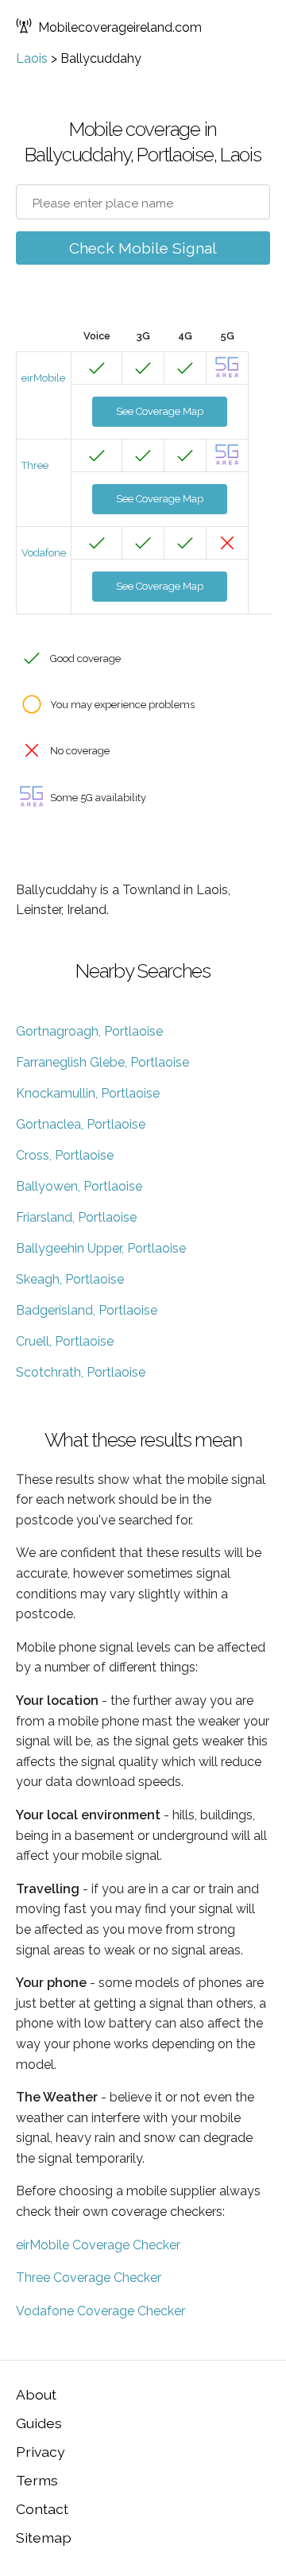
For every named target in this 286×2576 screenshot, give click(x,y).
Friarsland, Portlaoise (76, 1217)
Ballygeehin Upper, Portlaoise (101, 1248)
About (36, 2394)
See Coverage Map (160, 411)
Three (35, 465)
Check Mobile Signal (143, 248)
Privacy (41, 2452)
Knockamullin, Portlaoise (88, 1093)
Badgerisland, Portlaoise (87, 1310)
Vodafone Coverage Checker (100, 2311)
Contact (42, 2509)
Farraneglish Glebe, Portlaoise (102, 1062)
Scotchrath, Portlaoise (81, 1372)
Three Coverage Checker (89, 2278)
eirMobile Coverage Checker (98, 2245)
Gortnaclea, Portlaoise (81, 1124)
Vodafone (44, 553)
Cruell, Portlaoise (65, 1341)
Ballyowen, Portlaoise (79, 1186)
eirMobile (43, 378)
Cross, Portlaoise (65, 1155)
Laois (32, 58)
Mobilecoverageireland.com (120, 27)
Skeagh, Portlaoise (70, 1279)
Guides (39, 2423)
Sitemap (44, 2537)
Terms (37, 2480)
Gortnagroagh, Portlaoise (89, 1031)
